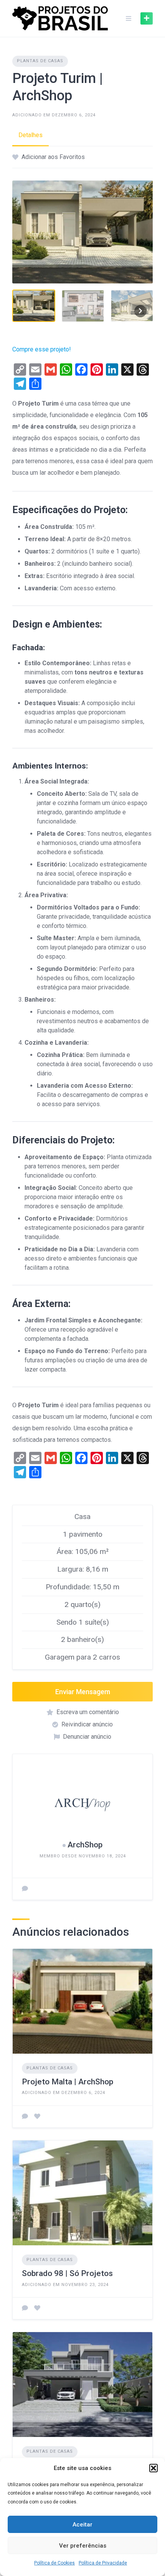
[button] (153, 2468)
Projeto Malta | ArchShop (68, 2082)
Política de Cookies (54, 2563)
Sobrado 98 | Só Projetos (67, 2273)
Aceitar (82, 2525)
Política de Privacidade (103, 2563)
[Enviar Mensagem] (25, 1889)
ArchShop (85, 1845)
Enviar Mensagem (83, 1692)
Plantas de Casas (40, 61)
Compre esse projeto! (42, 349)
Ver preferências (83, 2546)
